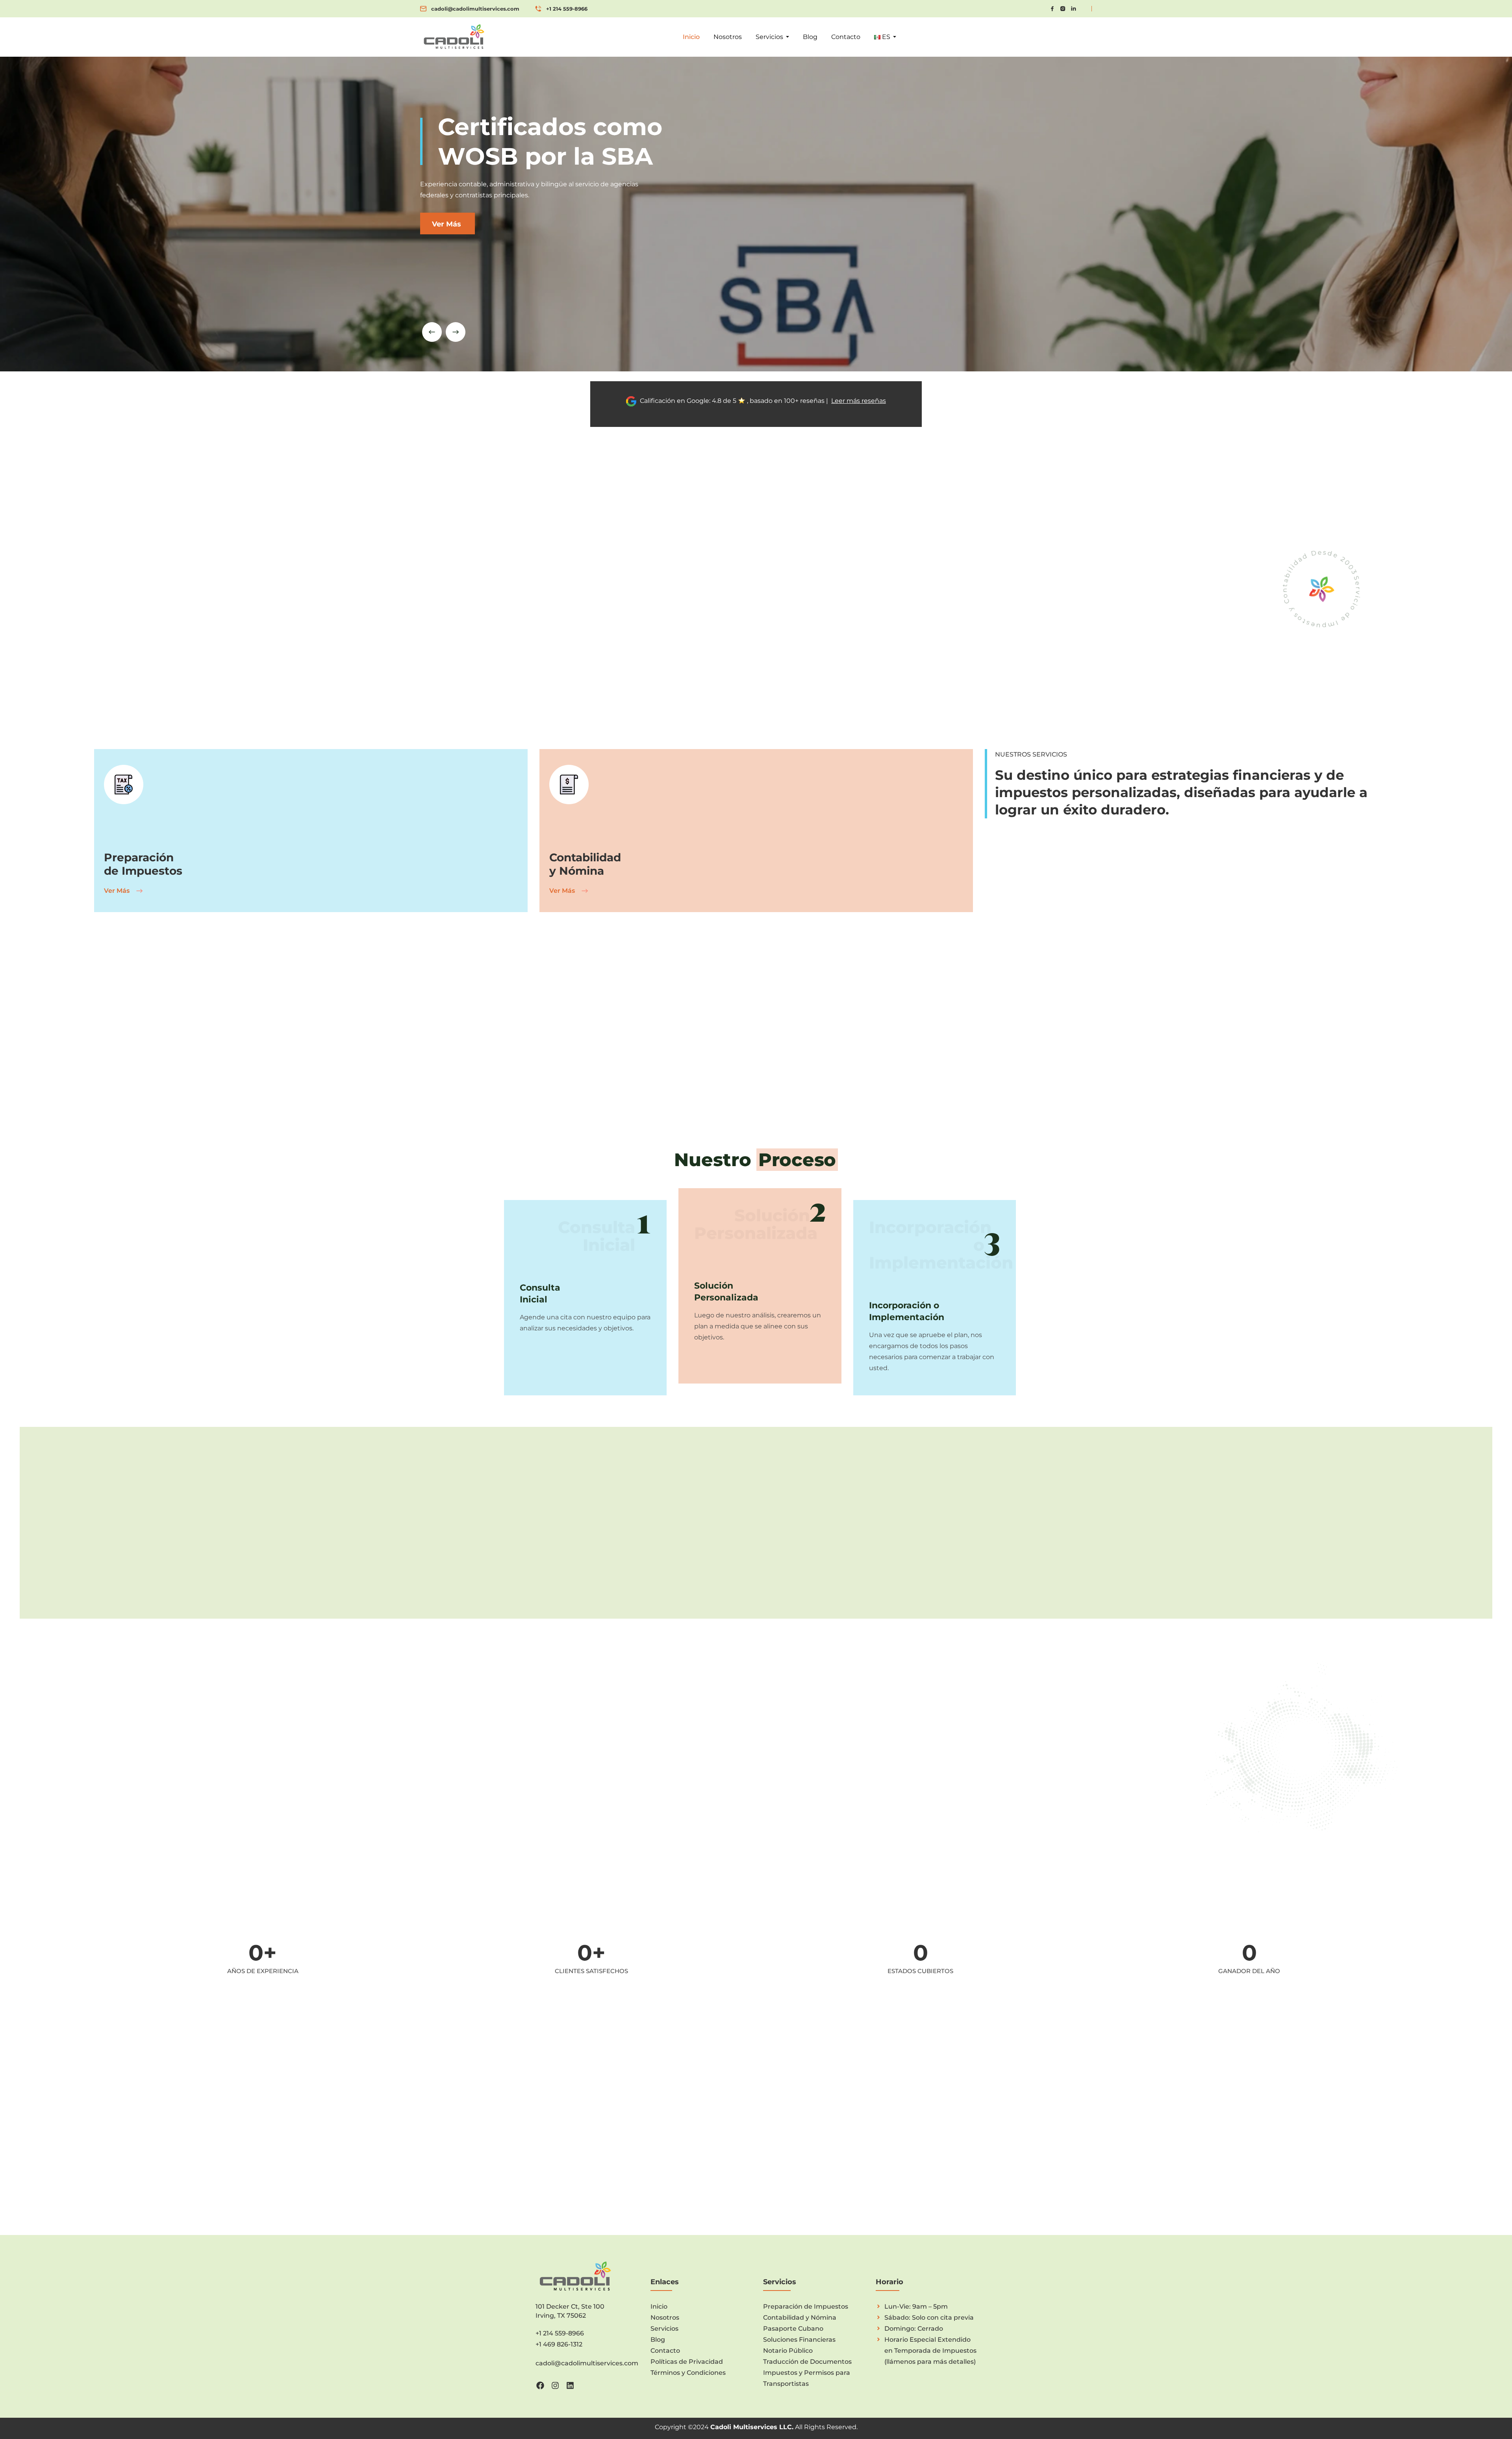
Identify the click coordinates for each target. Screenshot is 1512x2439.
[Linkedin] (570, 2385)
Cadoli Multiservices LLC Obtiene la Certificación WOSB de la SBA (909, 2100)
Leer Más (865, 2130)
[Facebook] (540, 2385)
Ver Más (118, 891)
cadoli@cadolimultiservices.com (475, 9)
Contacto (846, 37)
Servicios (769, 37)
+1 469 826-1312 (559, 2344)
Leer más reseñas (859, 401)
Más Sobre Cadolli (755, 680)
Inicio (691, 37)
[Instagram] (555, 2385)
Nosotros (728, 37)
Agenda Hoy (551, 1568)
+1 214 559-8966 (567, 9)
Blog (810, 37)
